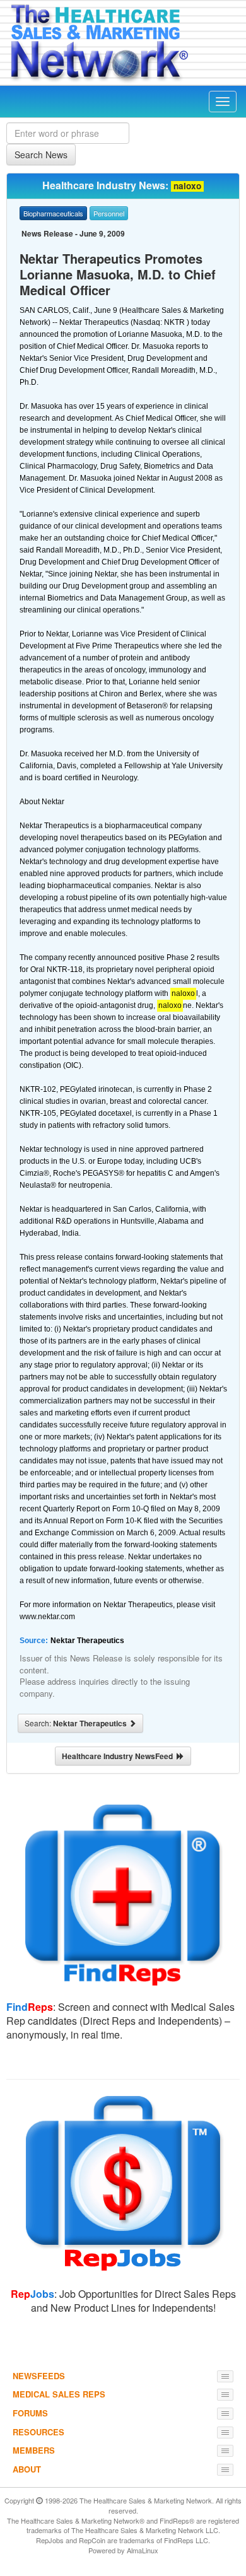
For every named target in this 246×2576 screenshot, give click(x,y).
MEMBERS (34, 2450)
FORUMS (30, 2413)
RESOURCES (38, 2432)
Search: (77, 1723)
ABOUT (27, 2469)
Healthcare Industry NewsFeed (119, 1756)
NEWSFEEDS (39, 2376)
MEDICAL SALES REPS (59, 2394)
